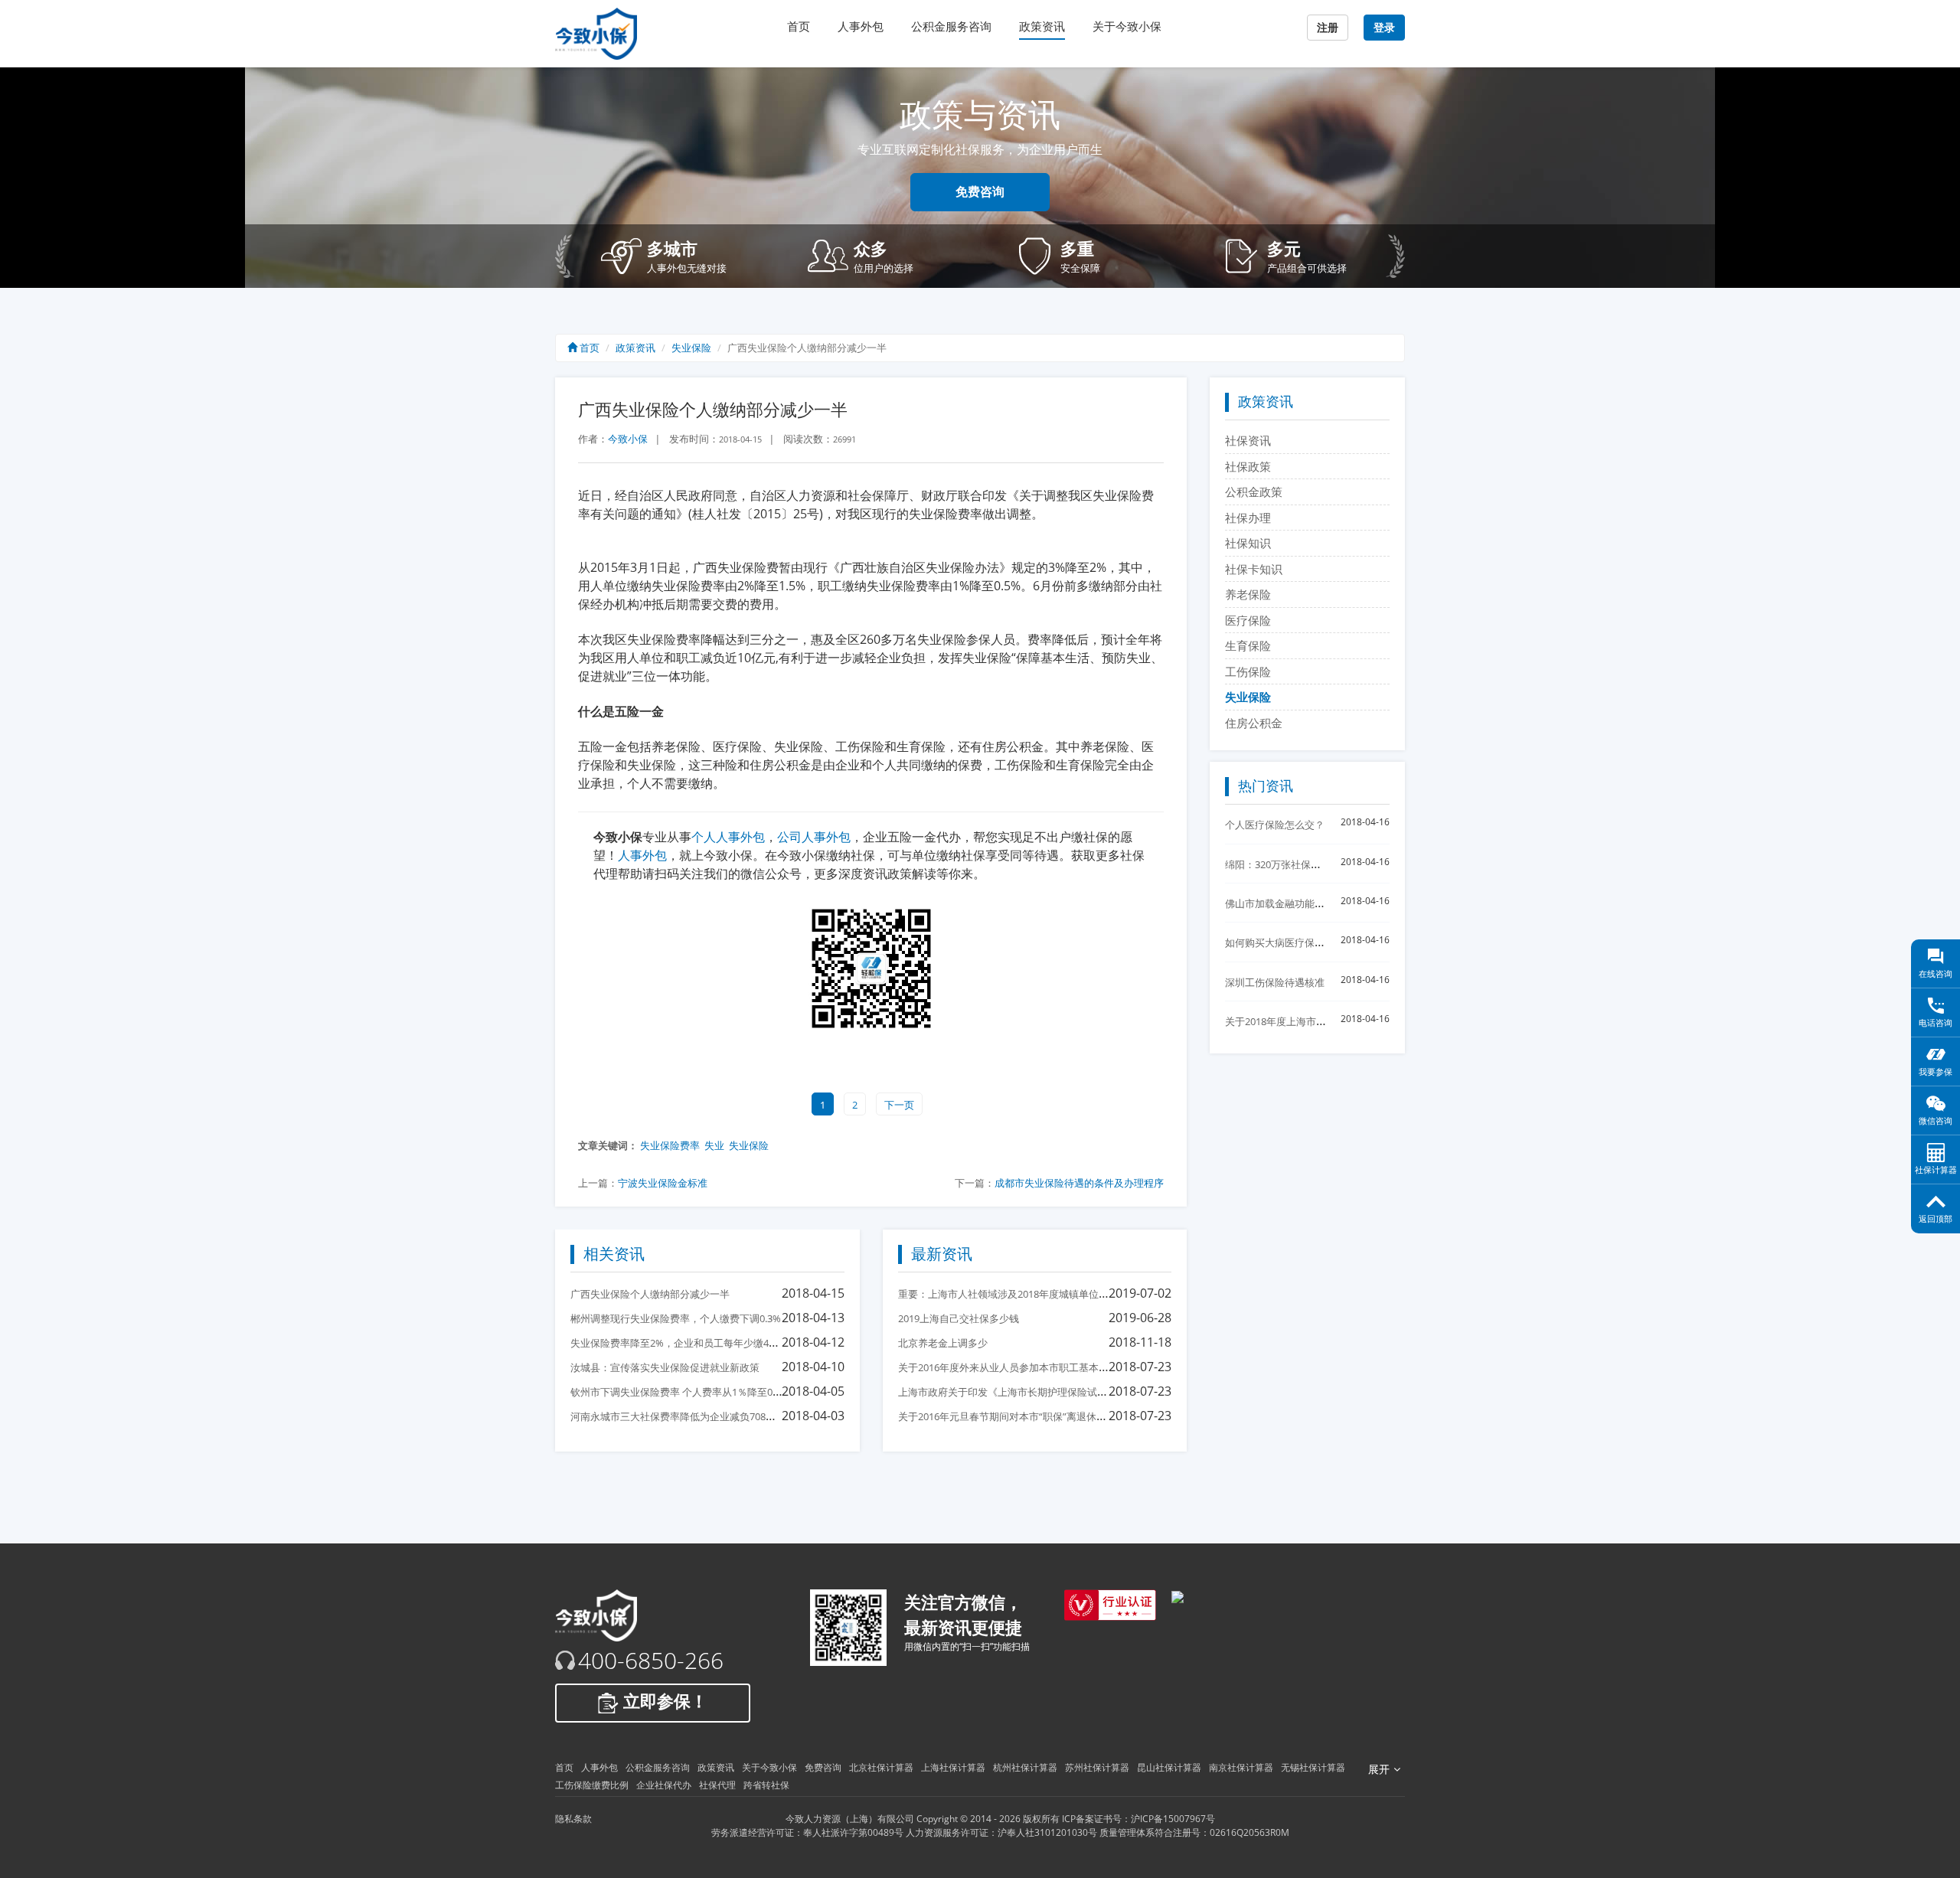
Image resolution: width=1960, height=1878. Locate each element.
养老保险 (1248, 594)
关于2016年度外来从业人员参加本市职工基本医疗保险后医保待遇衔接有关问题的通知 (1088, 1367)
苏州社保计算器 (1097, 1767)
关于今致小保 (1127, 26)
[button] (693, 256)
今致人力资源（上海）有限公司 (850, 1819)
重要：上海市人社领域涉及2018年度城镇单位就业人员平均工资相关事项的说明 (1073, 1294)
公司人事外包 (814, 837)
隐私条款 (573, 1819)
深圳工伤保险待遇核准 (1275, 982)
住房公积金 (1254, 723)
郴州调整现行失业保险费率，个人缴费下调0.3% (676, 1318)
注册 (1328, 28)
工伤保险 (1248, 671)
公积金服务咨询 (951, 26)
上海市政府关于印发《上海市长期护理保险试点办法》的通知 (1032, 1392)
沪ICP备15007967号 (1173, 1819)
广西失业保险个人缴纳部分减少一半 (650, 1294)
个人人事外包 (728, 837)
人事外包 (861, 26)
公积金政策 (1254, 492)
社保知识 (1248, 543)
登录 (1384, 28)
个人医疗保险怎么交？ (1275, 825)
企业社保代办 (664, 1785)
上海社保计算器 (953, 1767)
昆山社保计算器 (1169, 1767)
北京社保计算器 (881, 1767)
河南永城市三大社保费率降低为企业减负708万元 (678, 1416)
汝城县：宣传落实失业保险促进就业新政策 (665, 1367)
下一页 (899, 1105)
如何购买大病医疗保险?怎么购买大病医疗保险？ (1332, 942)
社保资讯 (1248, 440)
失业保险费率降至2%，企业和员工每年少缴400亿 (680, 1343)
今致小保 (628, 439)
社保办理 (1248, 518)
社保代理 (717, 1785)
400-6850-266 (651, 1661)
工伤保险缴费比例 (592, 1785)
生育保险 (1248, 645)
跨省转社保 (766, 1785)
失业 (714, 1145)
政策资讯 (1042, 26)
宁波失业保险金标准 (663, 1183)
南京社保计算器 (1241, 1767)
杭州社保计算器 (1025, 1767)
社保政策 (1248, 466)
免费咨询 (980, 192)
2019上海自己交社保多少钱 (959, 1318)
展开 (1379, 1769)
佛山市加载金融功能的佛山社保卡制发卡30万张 (1330, 903)
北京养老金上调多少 (943, 1343)
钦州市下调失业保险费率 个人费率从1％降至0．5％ (684, 1392)
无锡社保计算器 (1313, 1767)
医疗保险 (1248, 620)
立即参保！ (663, 1702)
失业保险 (691, 348)
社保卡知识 (1254, 569)
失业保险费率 (670, 1145)
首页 (799, 26)
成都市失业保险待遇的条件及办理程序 (1079, 1183)
